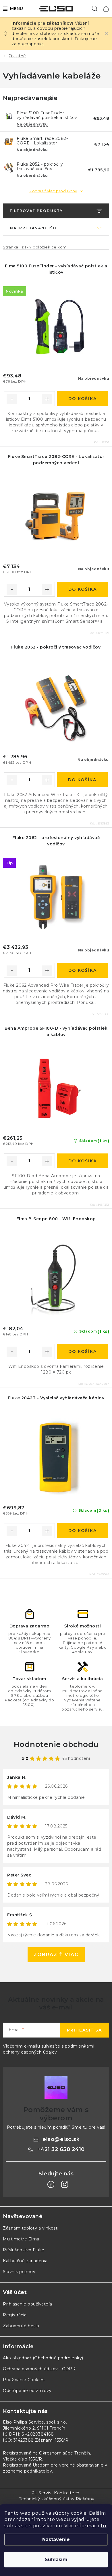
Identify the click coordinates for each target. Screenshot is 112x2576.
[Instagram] (65, 2185)
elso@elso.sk (61, 2139)
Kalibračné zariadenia (25, 2261)
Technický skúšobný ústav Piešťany (57, 2499)
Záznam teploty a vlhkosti (31, 2228)
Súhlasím (56, 2560)
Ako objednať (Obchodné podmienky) (43, 2358)
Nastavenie (56, 2539)
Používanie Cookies (24, 2380)
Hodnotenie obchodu (56, 1744)
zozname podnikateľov (27, 2471)
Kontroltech (67, 2493)
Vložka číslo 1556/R (23, 2459)
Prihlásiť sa (84, 2030)
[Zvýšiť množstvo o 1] (47, 399)
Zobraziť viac (56, 1955)
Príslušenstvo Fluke (24, 2250)
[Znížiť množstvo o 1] (12, 399)
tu (104, 2526)
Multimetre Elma (21, 2239)
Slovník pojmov (19, 2272)
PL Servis (41, 2493)
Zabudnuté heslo (21, 2326)
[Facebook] (51, 2185)
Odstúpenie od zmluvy (27, 2391)
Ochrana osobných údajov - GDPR (39, 2369)
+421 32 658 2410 (61, 2149)
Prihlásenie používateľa (28, 2304)
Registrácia (15, 2315)
